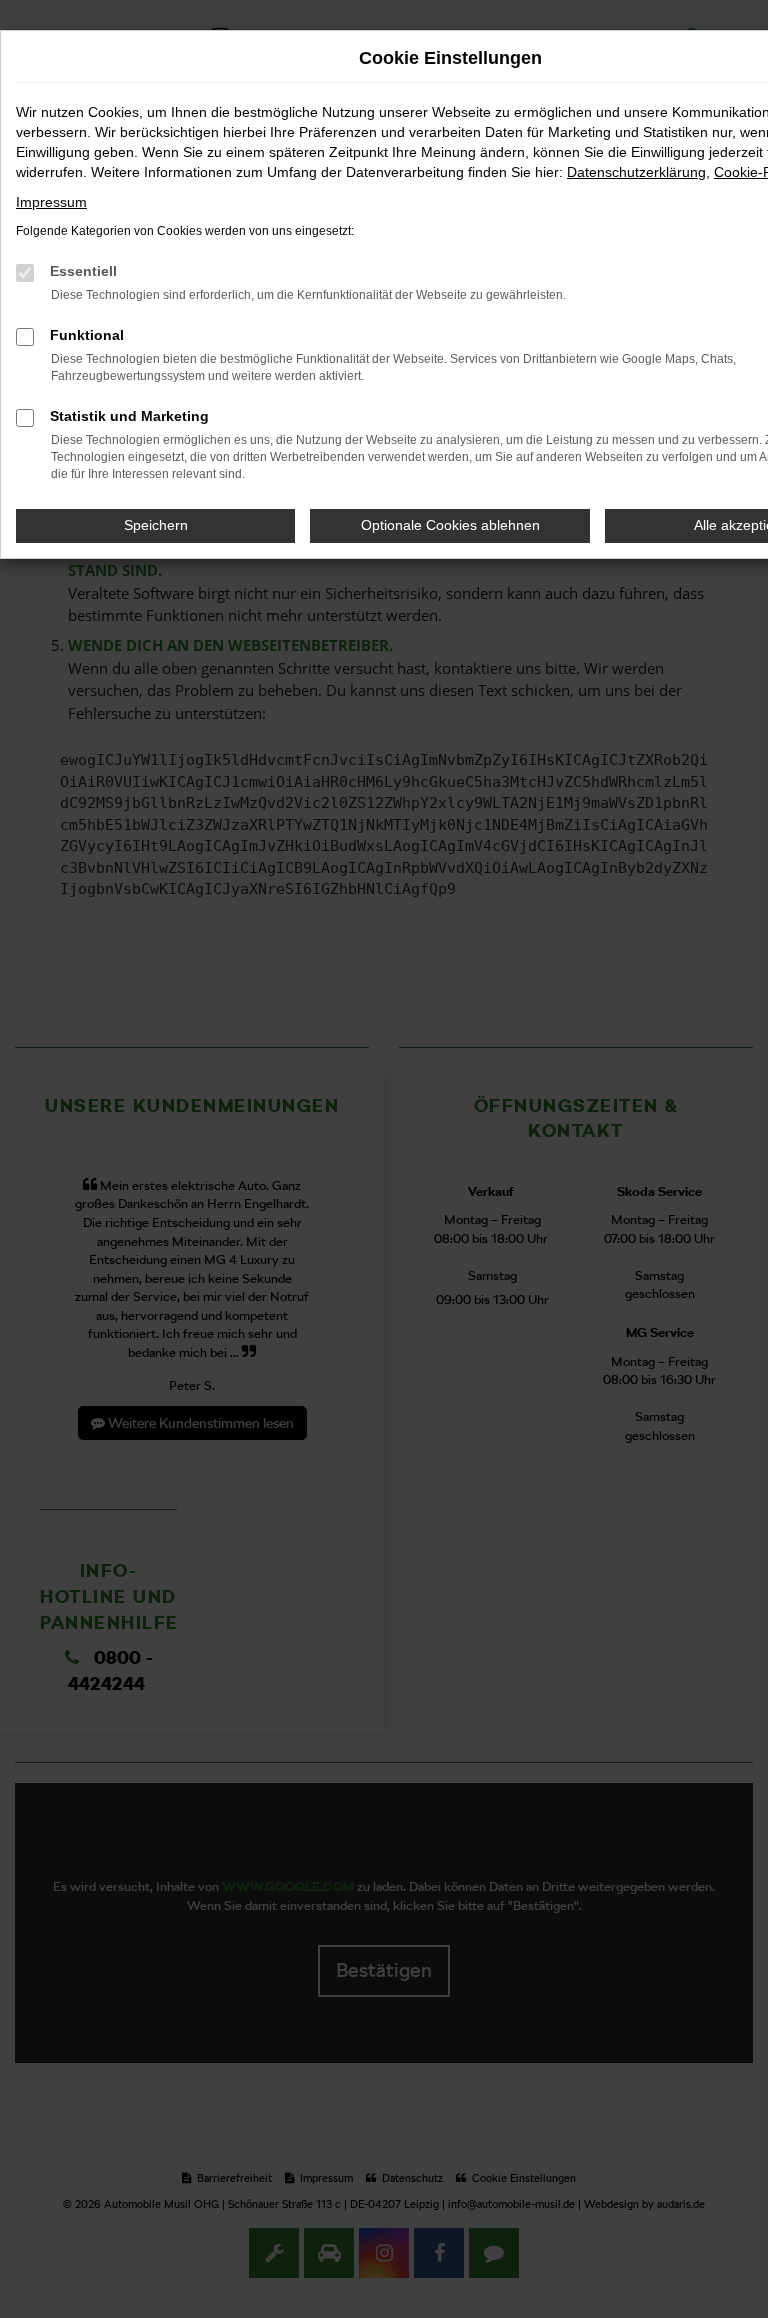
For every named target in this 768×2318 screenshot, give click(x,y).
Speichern (156, 525)
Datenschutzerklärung (636, 172)
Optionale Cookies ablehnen (450, 525)
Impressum (51, 202)
